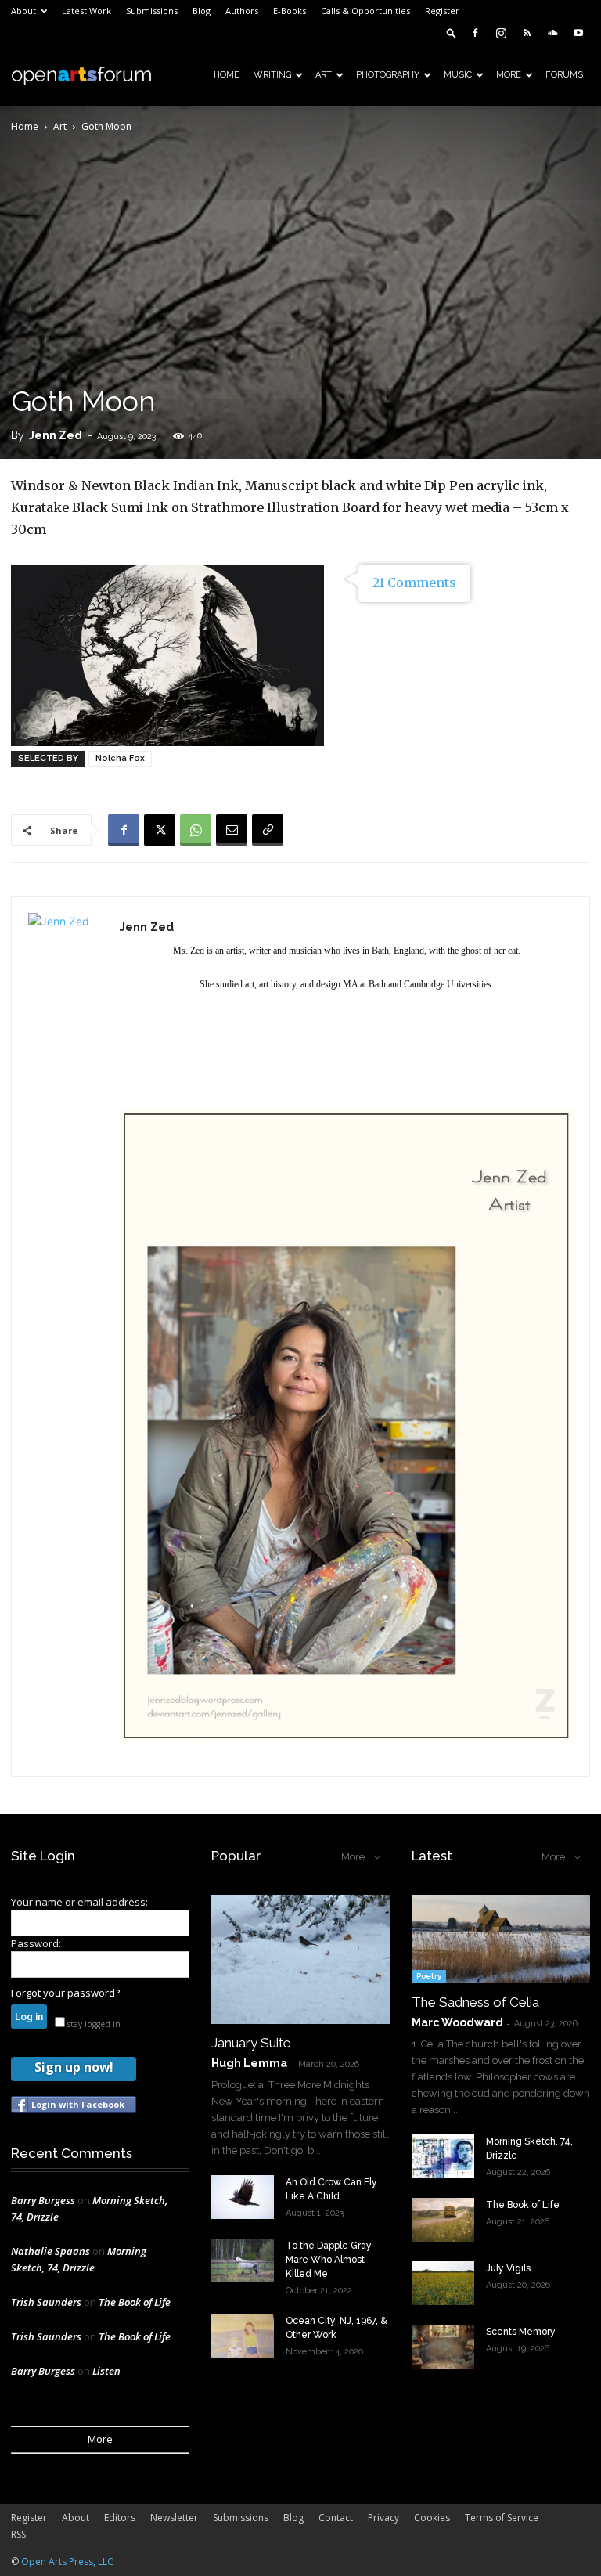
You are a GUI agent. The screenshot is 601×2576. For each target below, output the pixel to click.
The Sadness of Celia (475, 2002)
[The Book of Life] (443, 2220)
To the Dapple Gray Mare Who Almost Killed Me (329, 2260)
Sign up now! (74, 2067)
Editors (120, 2518)
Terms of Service (502, 2518)
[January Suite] (300, 1959)
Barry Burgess (43, 2200)
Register (442, 11)
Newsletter (174, 2518)
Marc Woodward (457, 2022)
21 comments (414, 583)
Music (458, 75)
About (23, 11)
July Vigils (508, 2268)
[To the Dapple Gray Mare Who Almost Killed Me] (243, 2260)
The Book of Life (135, 2302)
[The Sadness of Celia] (501, 1939)
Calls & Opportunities (365, 11)
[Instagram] (501, 33)
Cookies (432, 2518)
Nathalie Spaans (50, 2251)
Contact (336, 2518)
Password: (36, 1943)
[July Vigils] (443, 2283)
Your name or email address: (79, 1902)
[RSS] (527, 33)
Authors (242, 11)
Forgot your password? (65, 1993)
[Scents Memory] (443, 2347)
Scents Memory (521, 2332)
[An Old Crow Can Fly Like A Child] (243, 2197)
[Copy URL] (268, 830)
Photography (388, 75)
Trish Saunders (46, 2302)
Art (324, 75)
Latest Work (86, 11)
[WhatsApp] (196, 830)
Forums (564, 75)
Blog (202, 11)
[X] (160, 830)
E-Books (290, 11)
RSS (18, 2534)
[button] (452, 32)
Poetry (429, 1976)
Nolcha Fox (120, 758)
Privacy (383, 2518)
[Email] (232, 830)
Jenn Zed (56, 435)
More (509, 75)
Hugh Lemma (249, 2063)
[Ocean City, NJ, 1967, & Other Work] (243, 2336)
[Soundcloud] (552, 33)
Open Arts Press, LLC (67, 2562)
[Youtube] (578, 33)
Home (227, 75)
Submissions (152, 11)
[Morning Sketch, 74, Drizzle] (443, 2156)
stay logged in (93, 2024)
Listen (106, 2371)
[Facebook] (475, 33)
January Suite (251, 2043)
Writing (272, 75)
